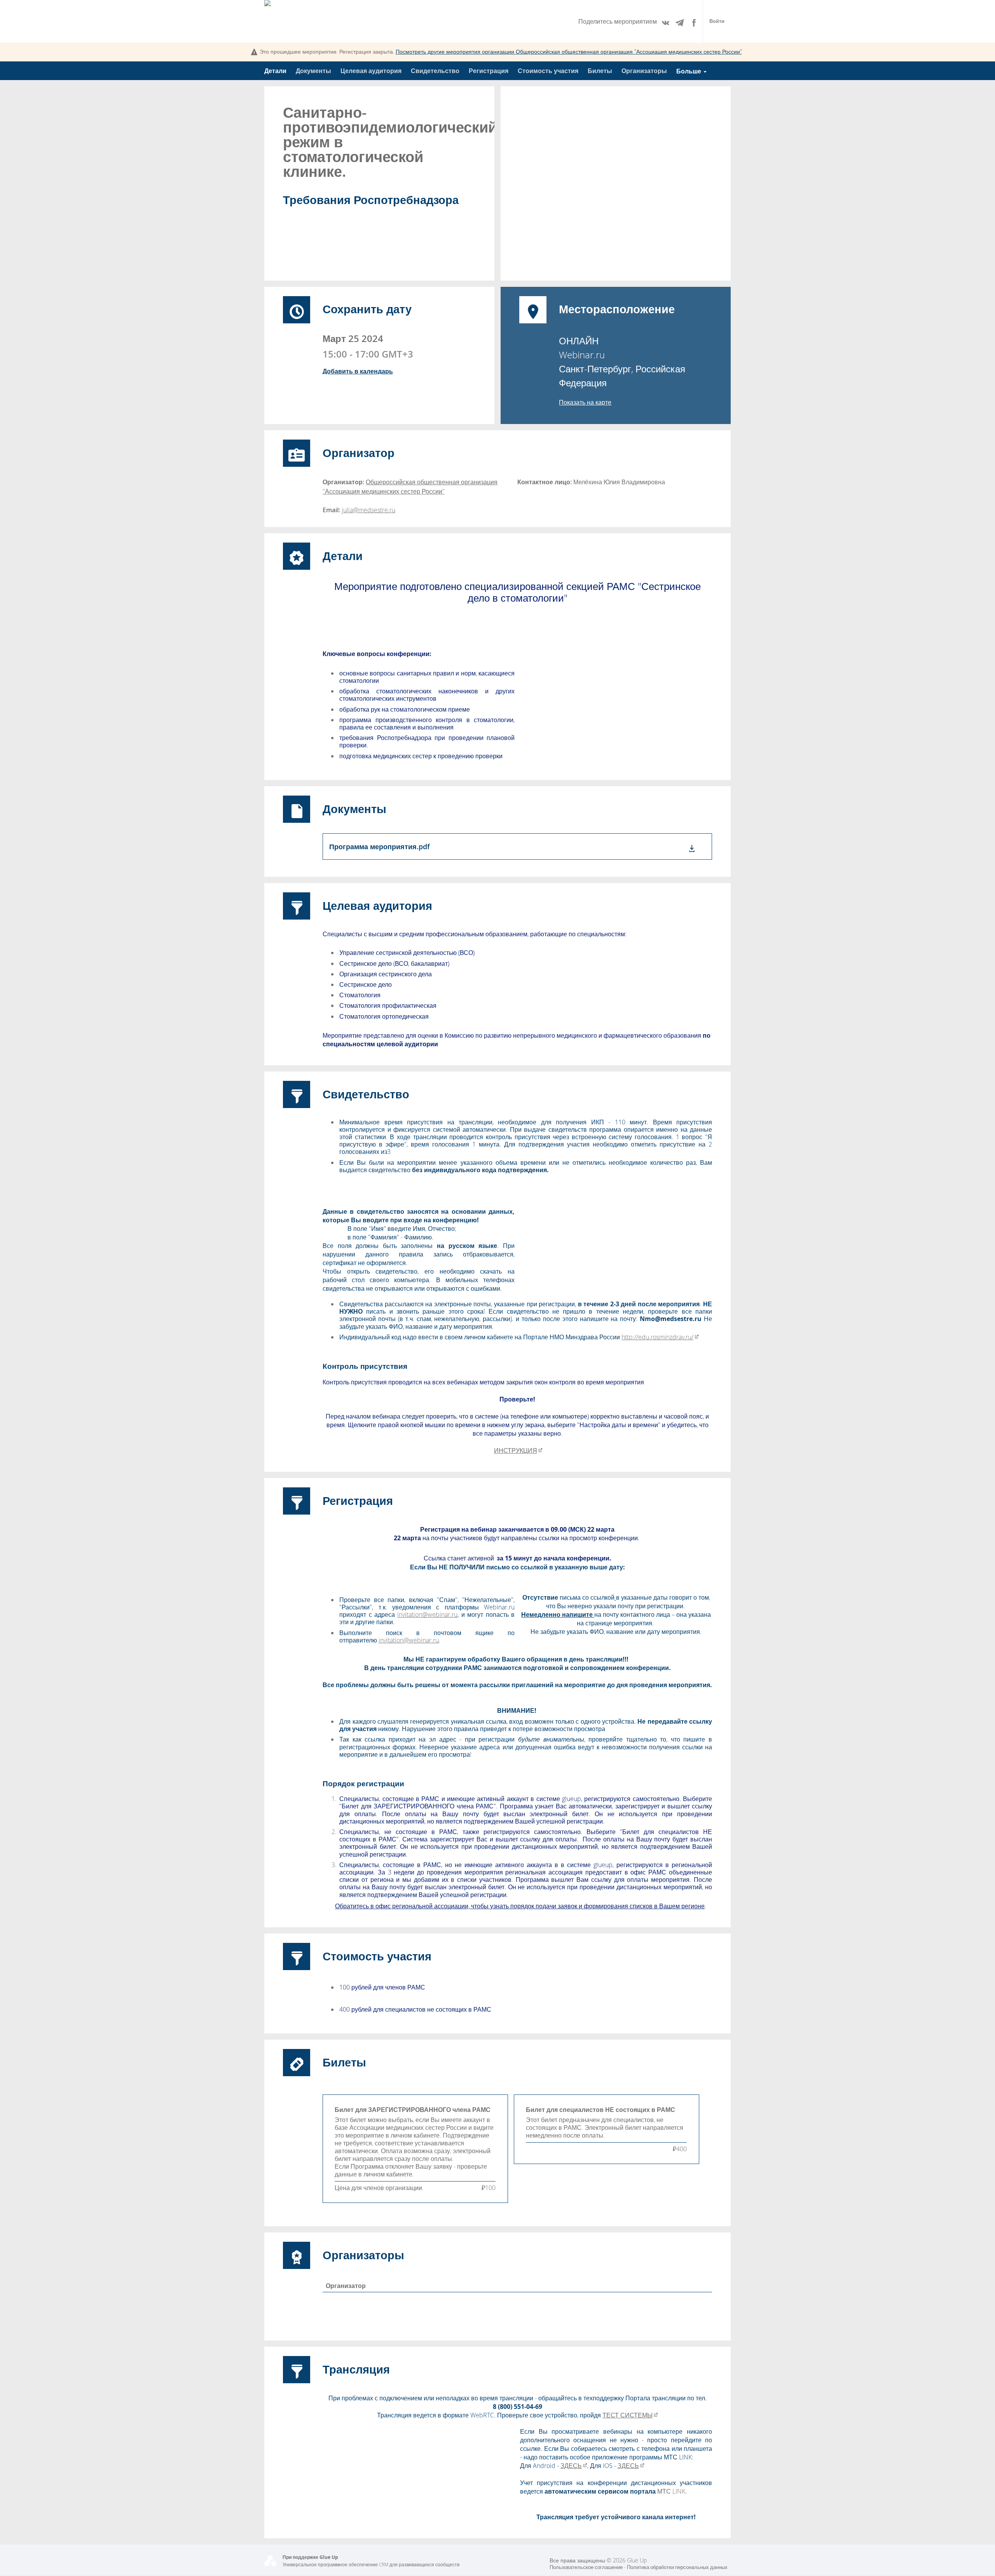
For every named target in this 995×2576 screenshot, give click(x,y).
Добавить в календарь (358, 371)
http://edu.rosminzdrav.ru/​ (657, 1337)
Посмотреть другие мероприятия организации (569, 51)
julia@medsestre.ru (368, 510)
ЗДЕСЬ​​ (571, 2466)
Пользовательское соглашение (586, 2567)
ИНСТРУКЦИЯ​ (516, 1450)
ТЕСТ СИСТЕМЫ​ (628, 2415)
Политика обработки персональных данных (677, 2567)
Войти (717, 21)
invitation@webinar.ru (427, 1614)
